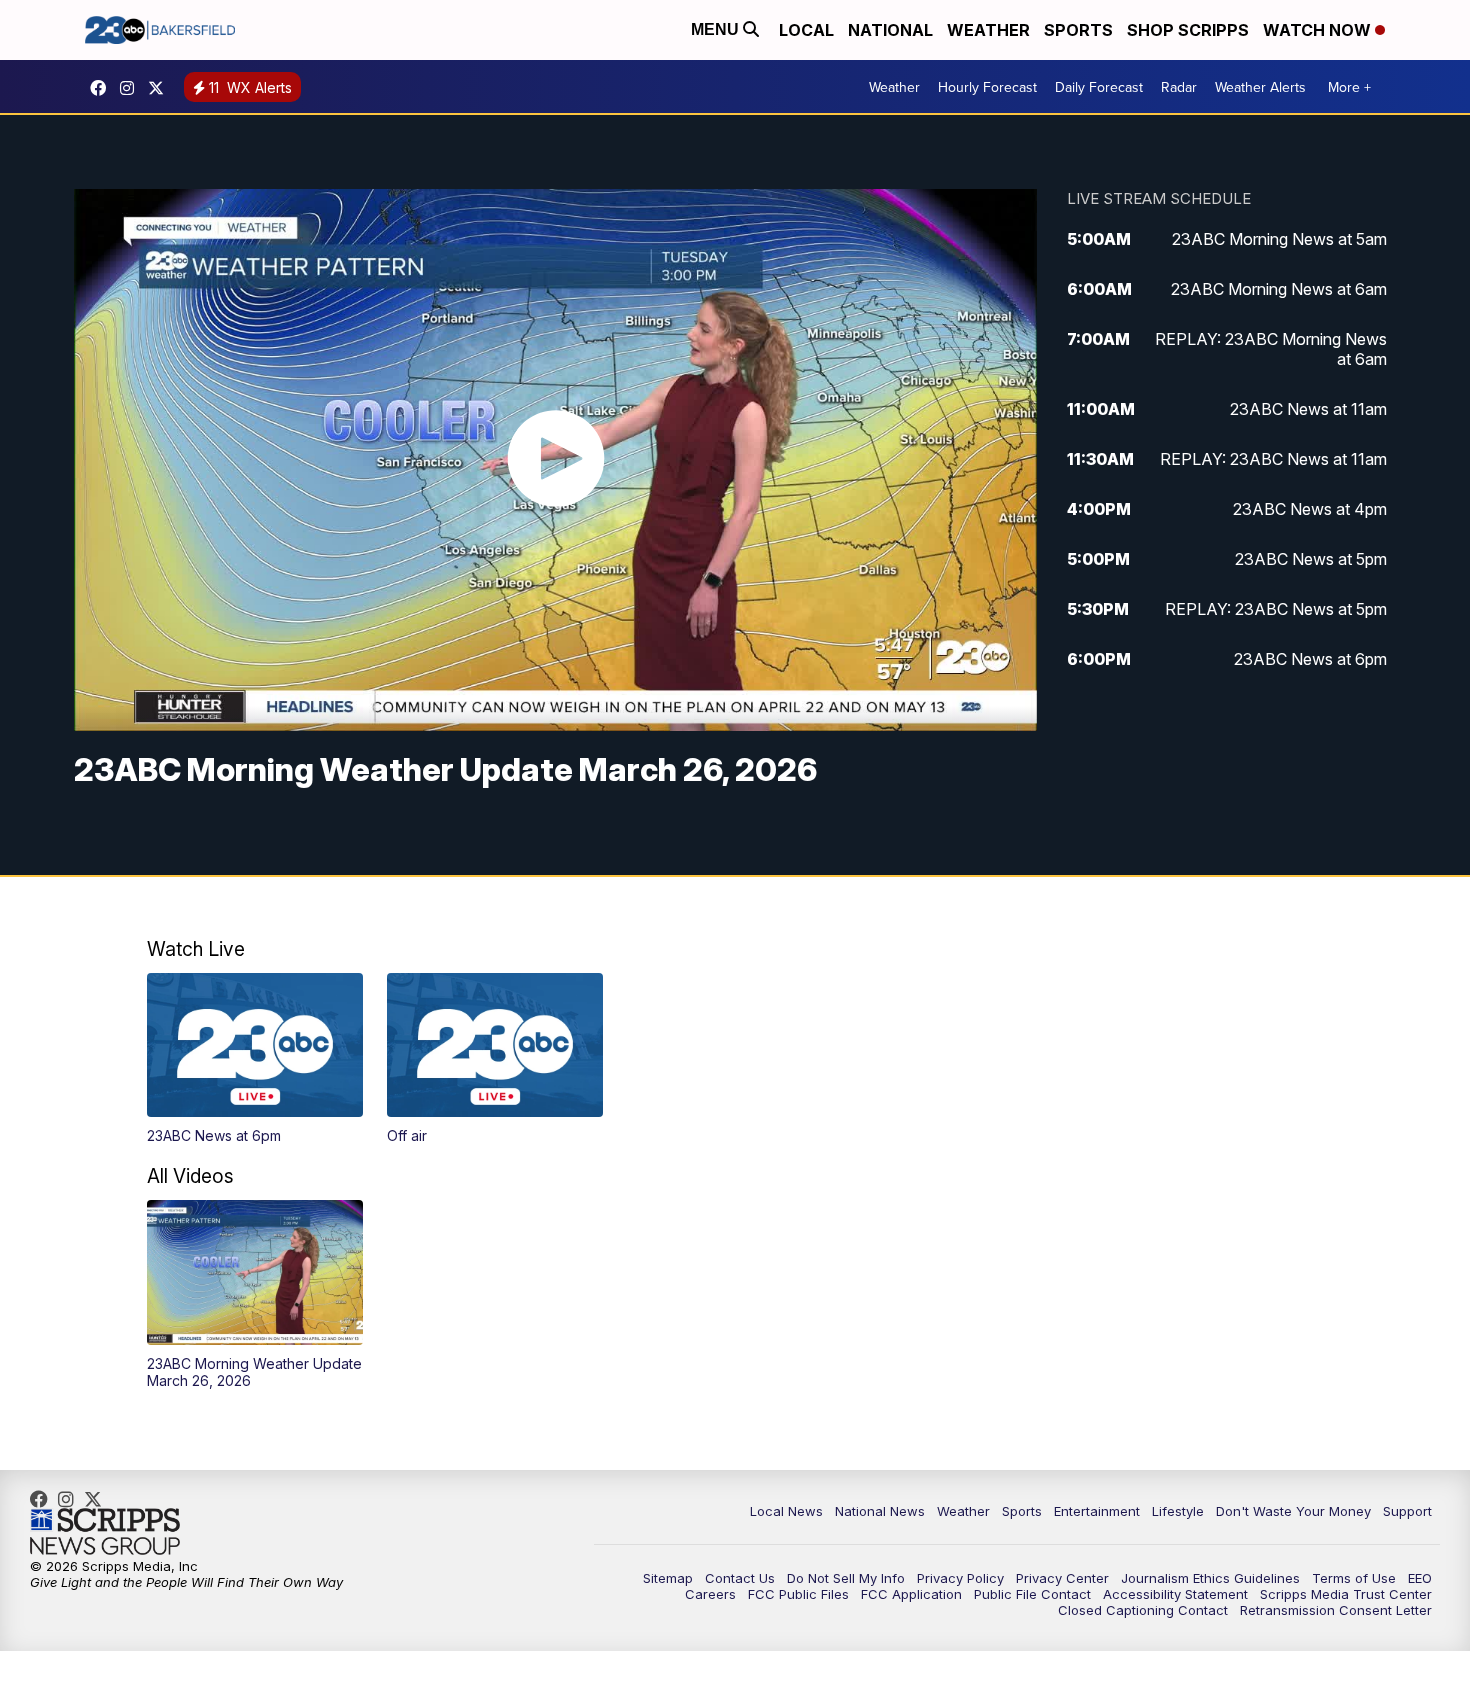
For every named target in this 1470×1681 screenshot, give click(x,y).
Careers (710, 1594)
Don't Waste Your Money (1293, 1511)
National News (880, 1511)
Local (806, 30)
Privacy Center (1062, 1578)
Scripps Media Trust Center (1346, 1594)
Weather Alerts (1260, 87)
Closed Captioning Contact (1143, 1610)
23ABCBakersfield (103, 88)
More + (1349, 87)
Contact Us (740, 1578)
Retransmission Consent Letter (1336, 1610)
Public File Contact (1032, 1594)
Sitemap (668, 1578)
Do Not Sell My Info (846, 1578)
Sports (1078, 30)
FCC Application (911, 1594)
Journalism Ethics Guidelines (1210, 1578)
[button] (255, 1059)
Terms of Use (1354, 1578)
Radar (1179, 87)
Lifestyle (1178, 1511)
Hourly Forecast (987, 87)
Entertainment (1097, 1511)
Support (1407, 1511)
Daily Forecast (1099, 87)
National (890, 30)
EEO (1420, 1578)
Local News (786, 1511)
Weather (988, 30)
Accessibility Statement (1175, 1594)
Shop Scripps (1188, 30)
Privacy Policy (960, 1578)
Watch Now (1319, 30)
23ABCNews (132, 88)
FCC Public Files (798, 1594)
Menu (717, 29)
